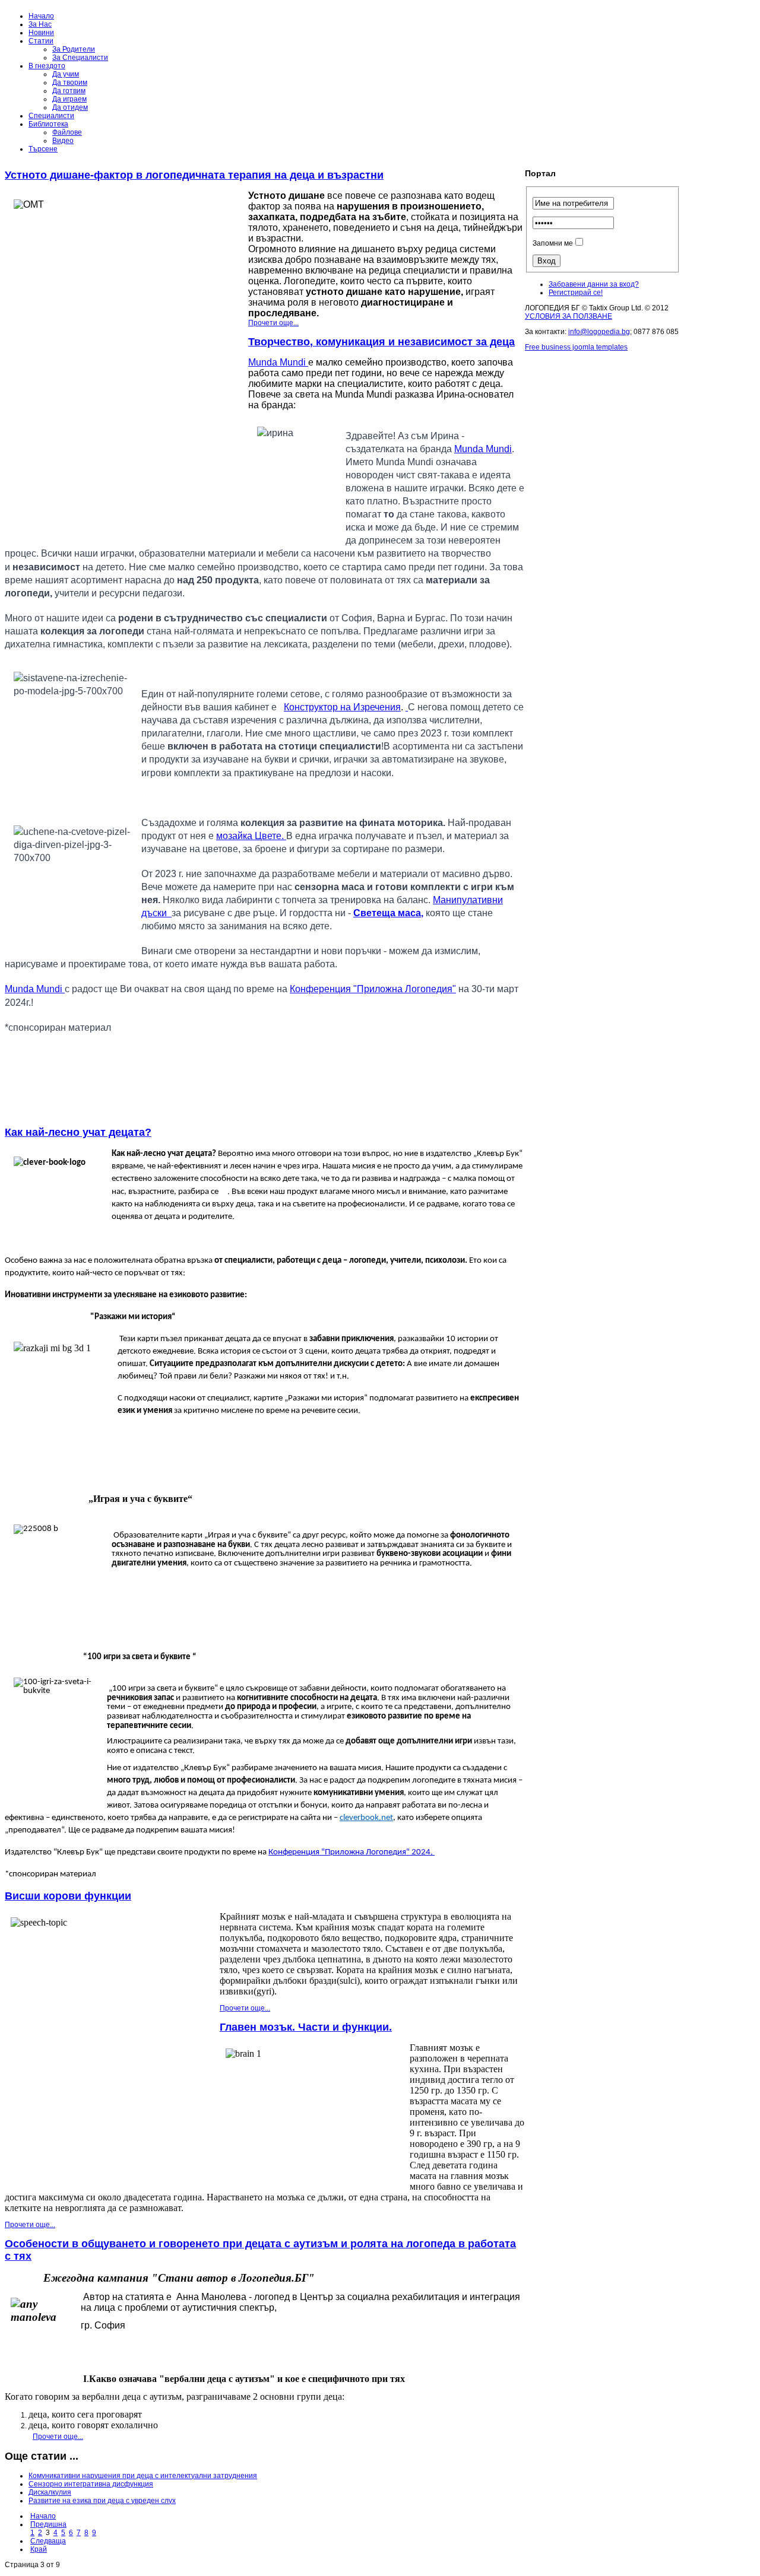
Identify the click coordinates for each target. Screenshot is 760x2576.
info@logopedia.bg (599, 332)
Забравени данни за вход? (594, 284)
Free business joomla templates (576, 347)
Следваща (48, 2541)
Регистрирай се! (576, 293)
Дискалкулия (50, 2492)
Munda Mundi (278, 362)
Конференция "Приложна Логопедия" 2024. (351, 1852)
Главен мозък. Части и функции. (306, 2027)
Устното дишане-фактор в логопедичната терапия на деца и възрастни (194, 175)
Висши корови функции (68, 1896)
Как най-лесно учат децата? (78, 1132)
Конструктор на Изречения (342, 707)
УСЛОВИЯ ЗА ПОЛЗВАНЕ (569, 316)
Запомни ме (553, 243)
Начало (43, 2516)
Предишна (48, 2524)
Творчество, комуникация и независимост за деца (381, 342)
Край (39, 2549)
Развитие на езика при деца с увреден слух (102, 2501)
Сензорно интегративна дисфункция (91, 2484)
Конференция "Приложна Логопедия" (373, 989)
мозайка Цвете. (251, 836)
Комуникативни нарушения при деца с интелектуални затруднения (143, 2476)
